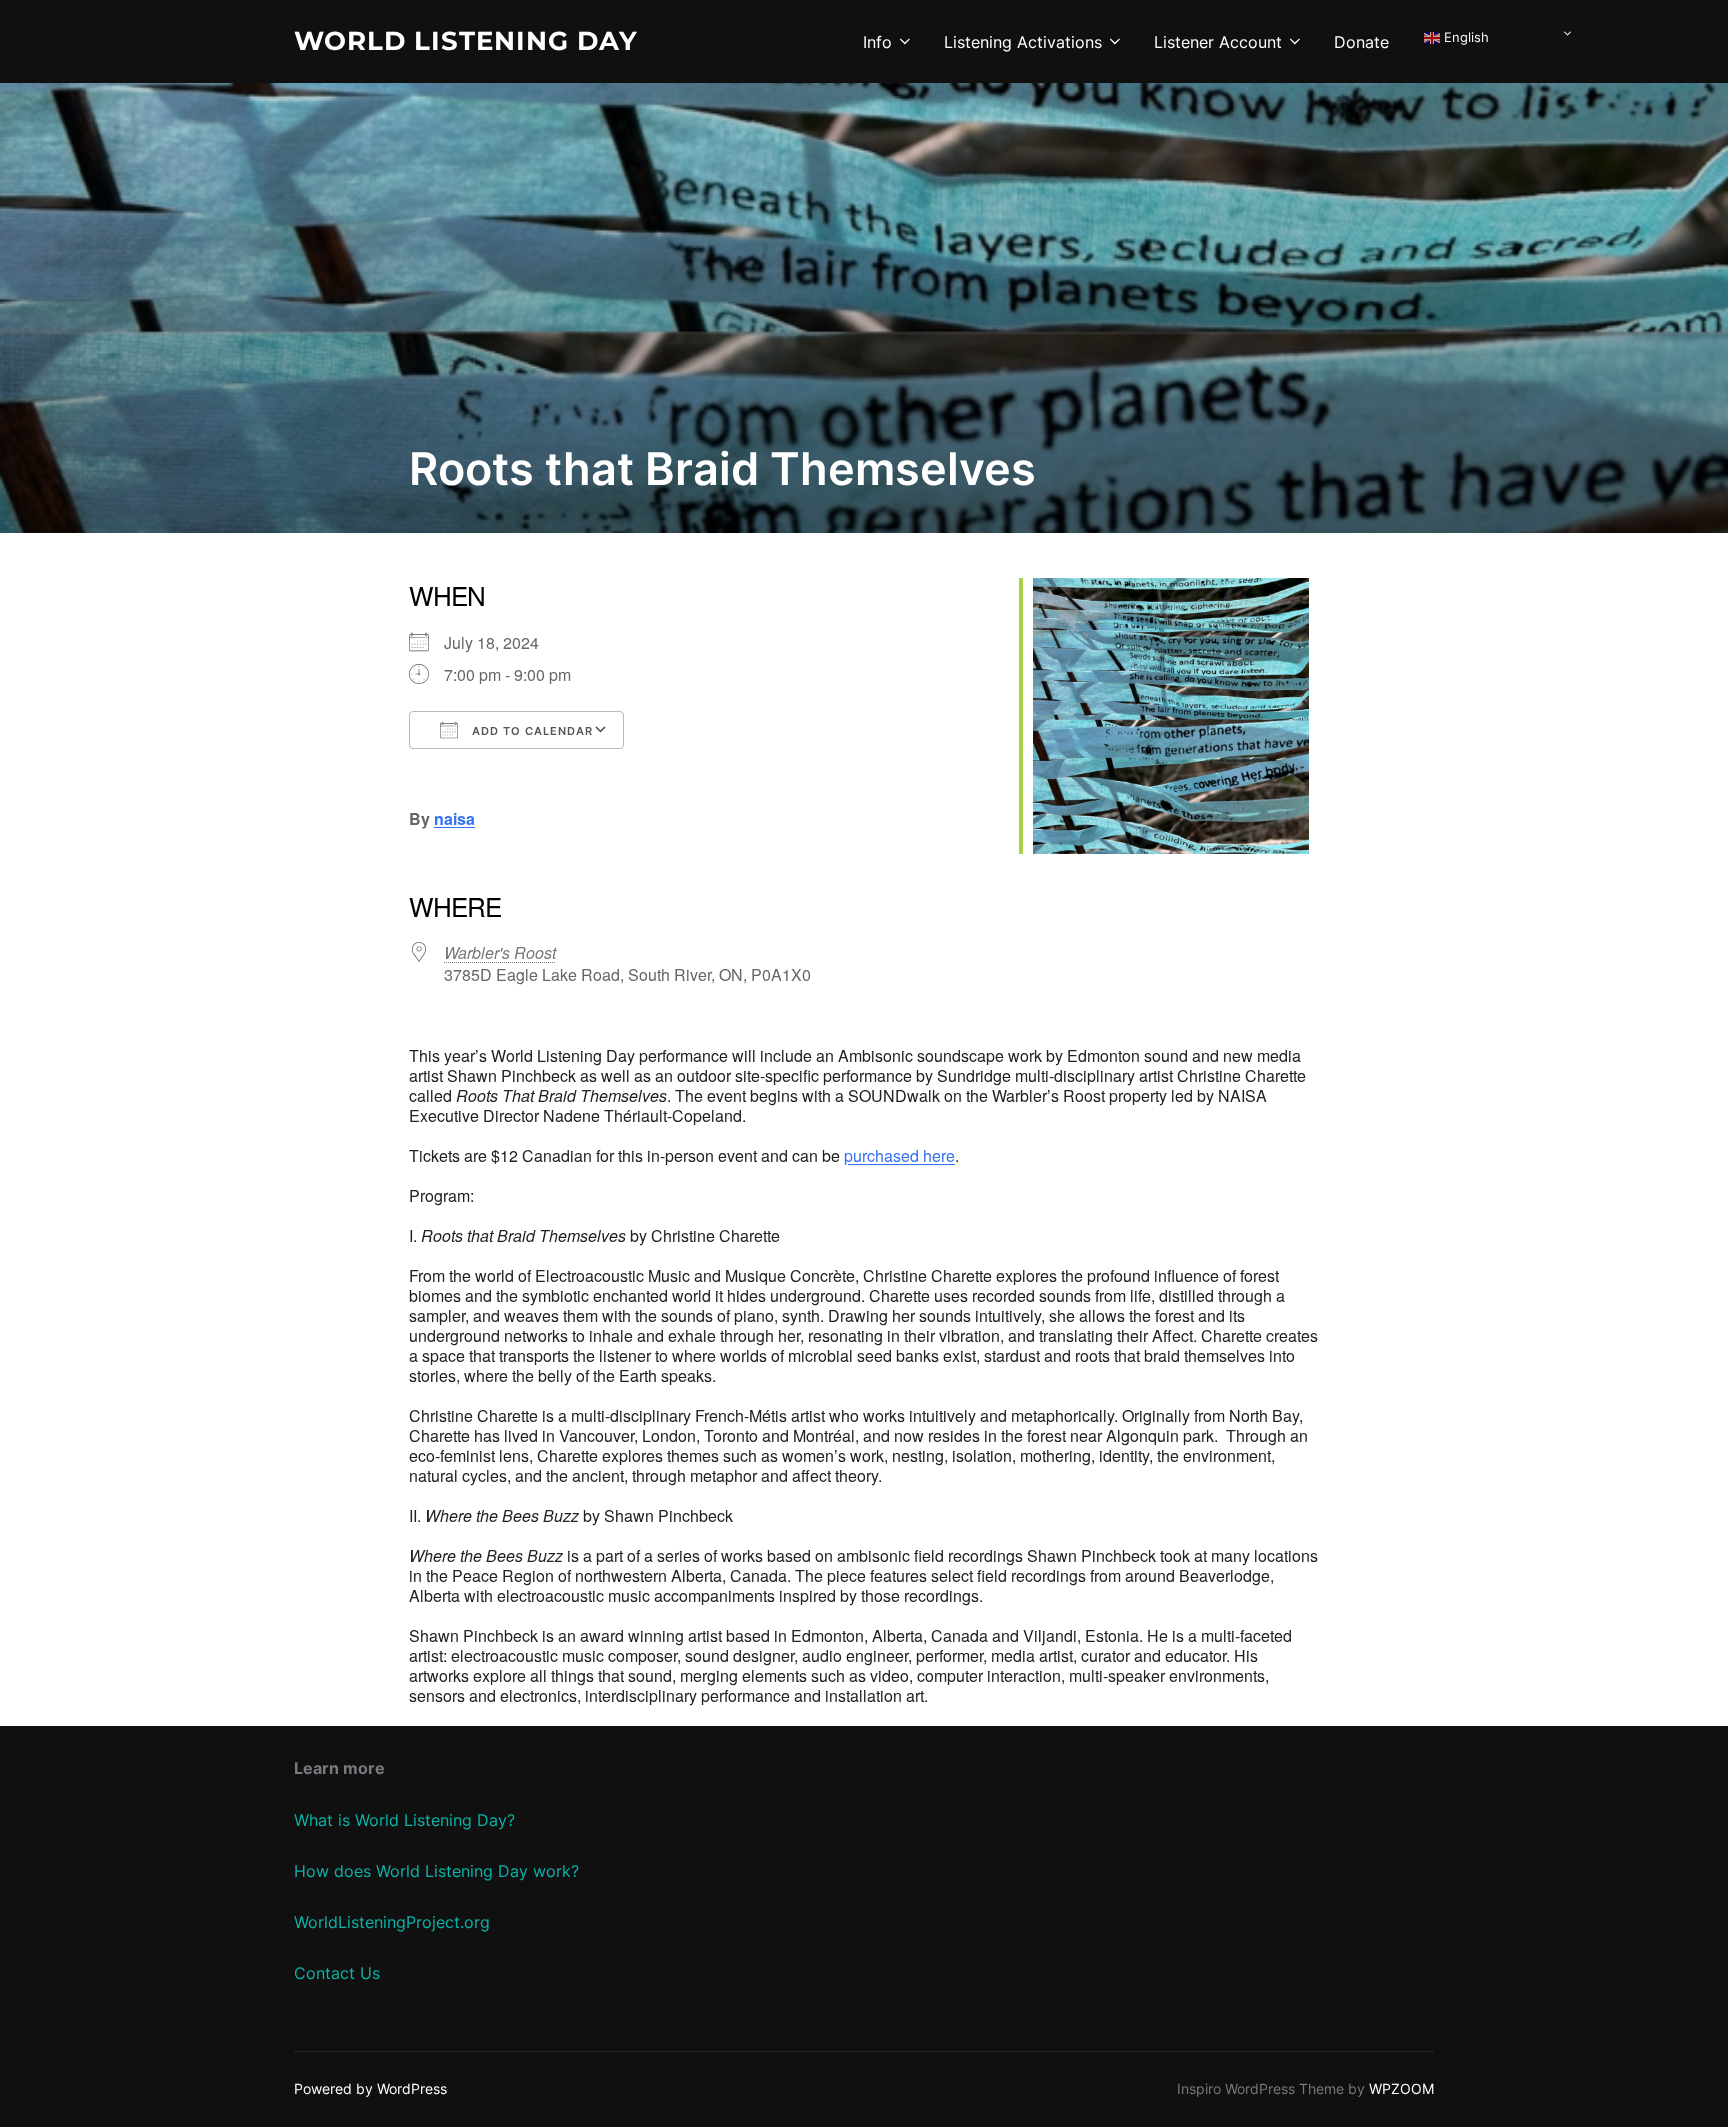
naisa (454, 818)
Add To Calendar (530, 731)
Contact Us (337, 1973)
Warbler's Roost (500, 952)
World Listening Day (466, 41)
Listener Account (1218, 42)
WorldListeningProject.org (392, 1922)
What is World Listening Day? (404, 1820)
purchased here (899, 1155)
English (1464, 37)
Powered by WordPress (370, 2088)
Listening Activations (1023, 42)
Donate (1361, 42)
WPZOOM (1401, 2088)
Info (877, 42)
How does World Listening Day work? (436, 1871)
